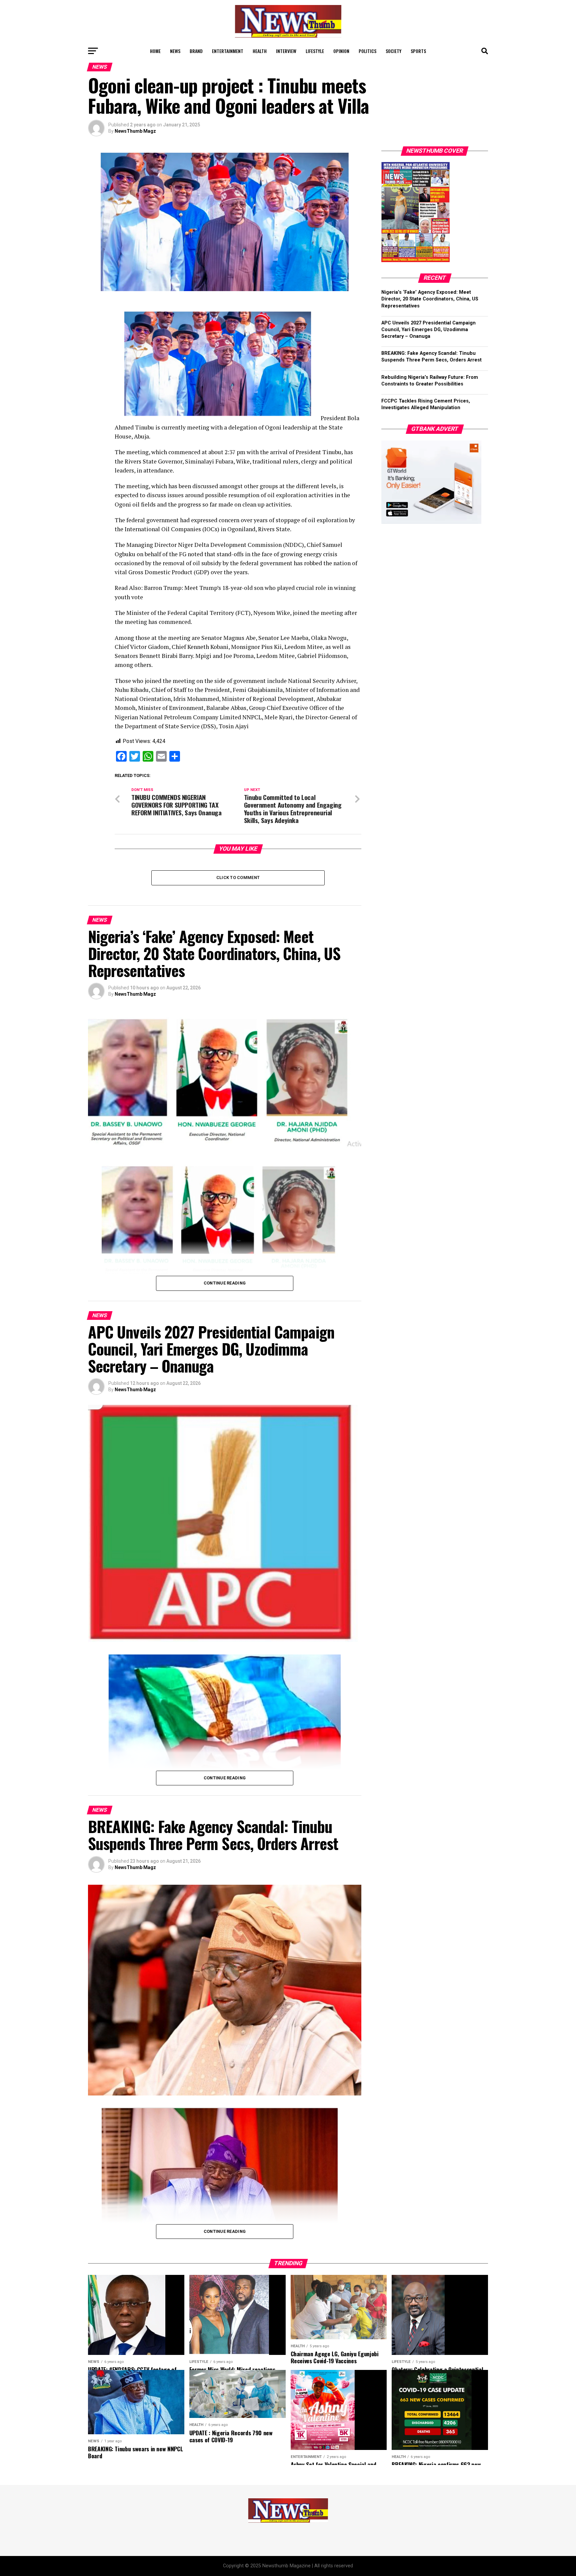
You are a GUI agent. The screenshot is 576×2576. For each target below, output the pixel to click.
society (393, 51)
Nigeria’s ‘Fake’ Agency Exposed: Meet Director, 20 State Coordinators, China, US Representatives (430, 299)
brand (196, 51)
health (260, 51)
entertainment (228, 51)
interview (286, 51)
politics (367, 51)
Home (155, 51)
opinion (341, 51)
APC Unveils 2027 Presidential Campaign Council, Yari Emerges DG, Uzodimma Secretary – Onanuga (428, 330)
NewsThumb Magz (135, 131)
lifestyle (315, 51)
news (175, 51)
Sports (418, 51)
